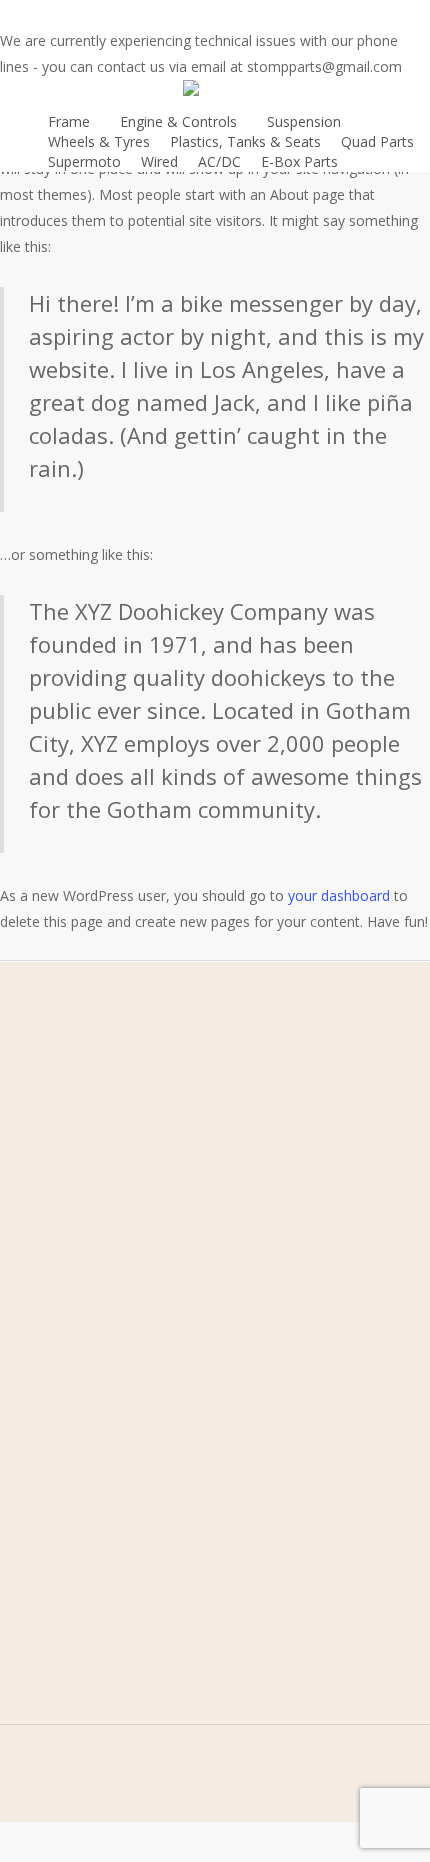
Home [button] (187, 1101)
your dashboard (339, 895)
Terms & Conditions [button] (187, 1276)
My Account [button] (187, 1225)
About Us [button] (187, 1132)
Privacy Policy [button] (187, 1307)
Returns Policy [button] (187, 1338)
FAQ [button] (187, 1194)
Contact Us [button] (187, 1163)
